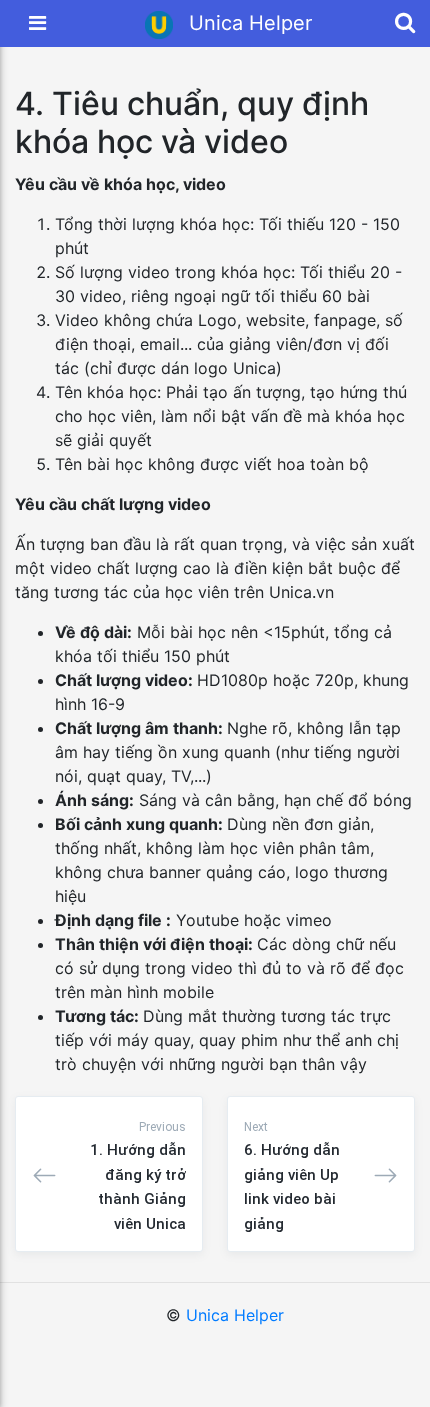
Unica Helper (235, 1315)
